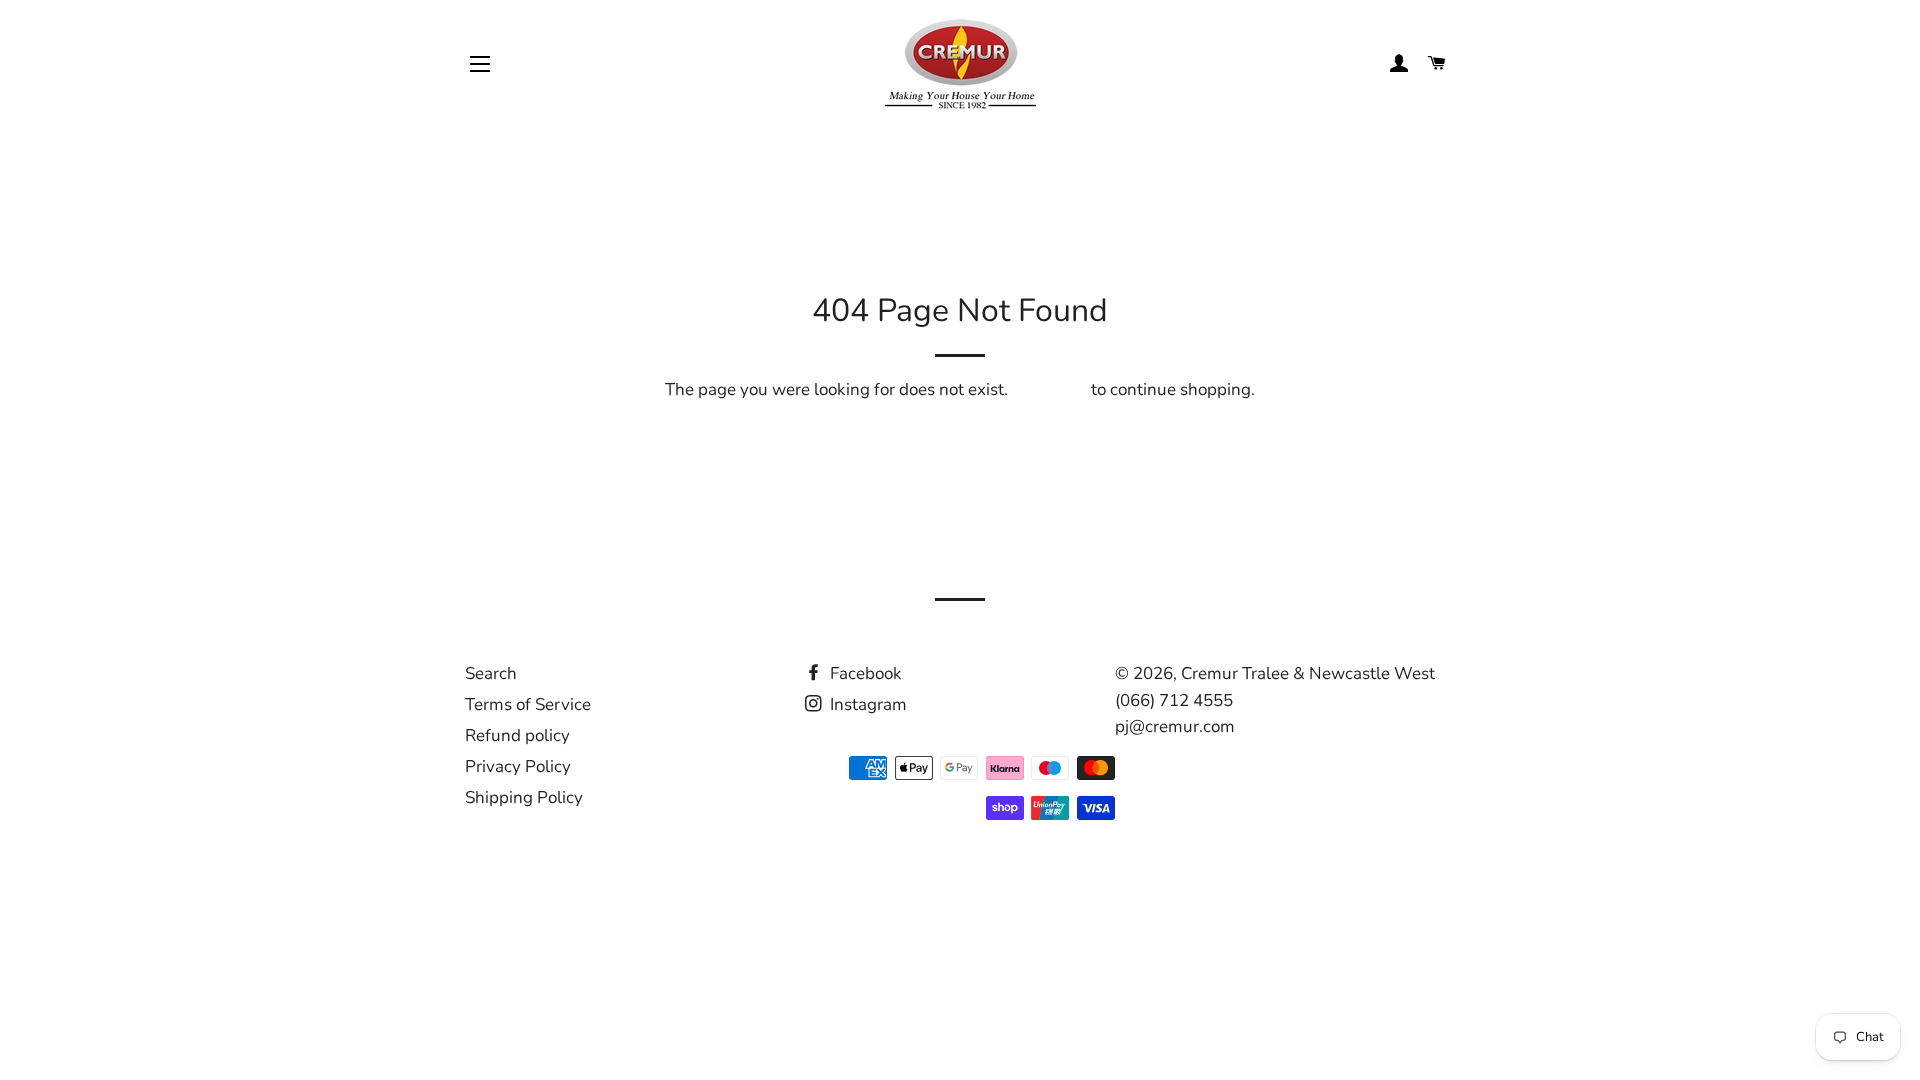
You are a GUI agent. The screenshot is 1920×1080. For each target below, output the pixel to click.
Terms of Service (528, 704)
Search (491, 673)
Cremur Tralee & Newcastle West (1308, 673)
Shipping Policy (524, 797)
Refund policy (517, 735)
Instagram (866, 704)
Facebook (864, 673)
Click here (1049, 389)
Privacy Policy (518, 766)
